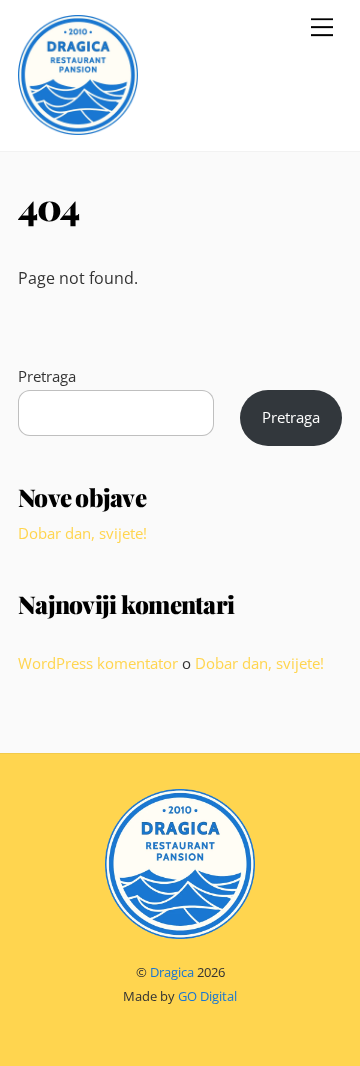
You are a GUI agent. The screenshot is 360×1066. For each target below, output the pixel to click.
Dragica (172, 972)
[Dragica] (78, 125)
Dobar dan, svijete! (82, 533)
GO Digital (207, 996)
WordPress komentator (98, 663)
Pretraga (47, 376)
